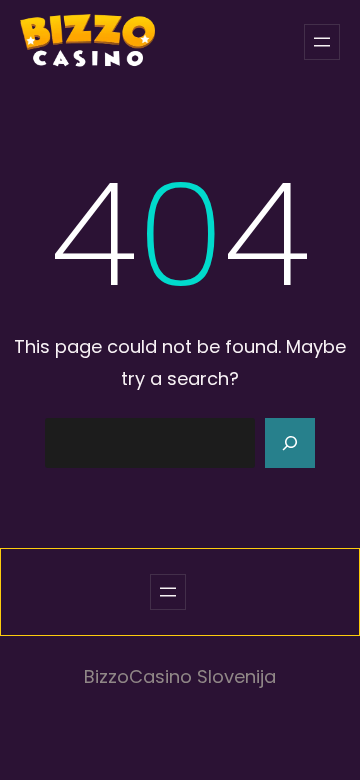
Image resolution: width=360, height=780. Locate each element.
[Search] (290, 443)
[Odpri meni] (322, 42)
